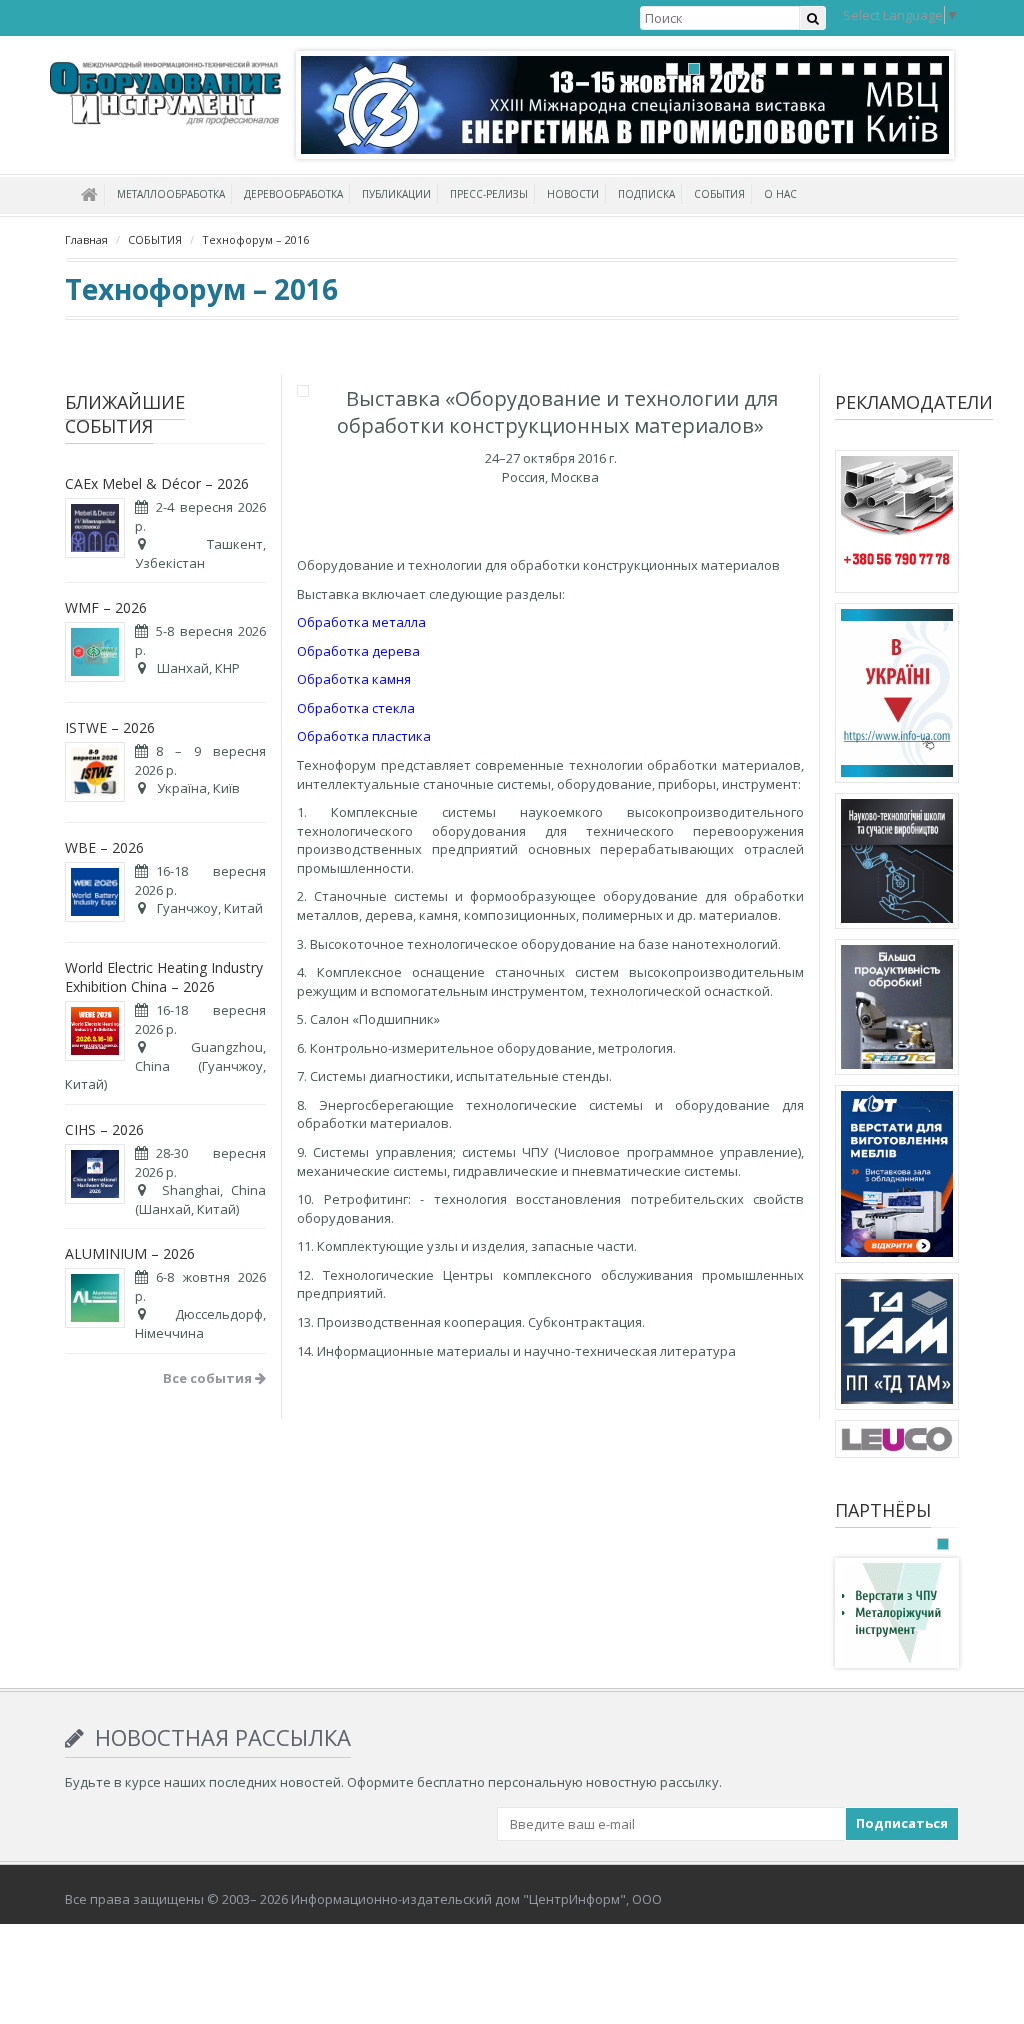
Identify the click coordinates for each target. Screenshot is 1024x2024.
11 (892, 69)
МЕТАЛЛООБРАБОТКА (171, 194)
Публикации (396, 194)
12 (914, 69)
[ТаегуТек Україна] (897, 1010)
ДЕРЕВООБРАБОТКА (293, 194)
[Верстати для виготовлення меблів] (897, 1177)
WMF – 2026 (106, 607)
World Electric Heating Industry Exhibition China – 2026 (164, 977)
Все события (209, 1378)
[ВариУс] (892, 1612)
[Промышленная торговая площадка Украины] (897, 696)
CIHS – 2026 (104, 1129)
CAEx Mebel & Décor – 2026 (157, 483)
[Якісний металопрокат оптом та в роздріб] (897, 525)
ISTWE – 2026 (110, 727)
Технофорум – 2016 (255, 239)
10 (870, 69)
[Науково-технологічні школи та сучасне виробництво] (897, 864)
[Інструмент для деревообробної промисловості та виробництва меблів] (897, 1442)
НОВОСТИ (573, 194)
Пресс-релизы (489, 194)
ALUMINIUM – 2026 (130, 1253)
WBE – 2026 (104, 847)
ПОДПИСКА (646, 194)
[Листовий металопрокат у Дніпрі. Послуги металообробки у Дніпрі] (897, 1345)
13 (936, 69)
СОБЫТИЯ (719, 194)
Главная (86, 239)
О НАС (780, 194)
